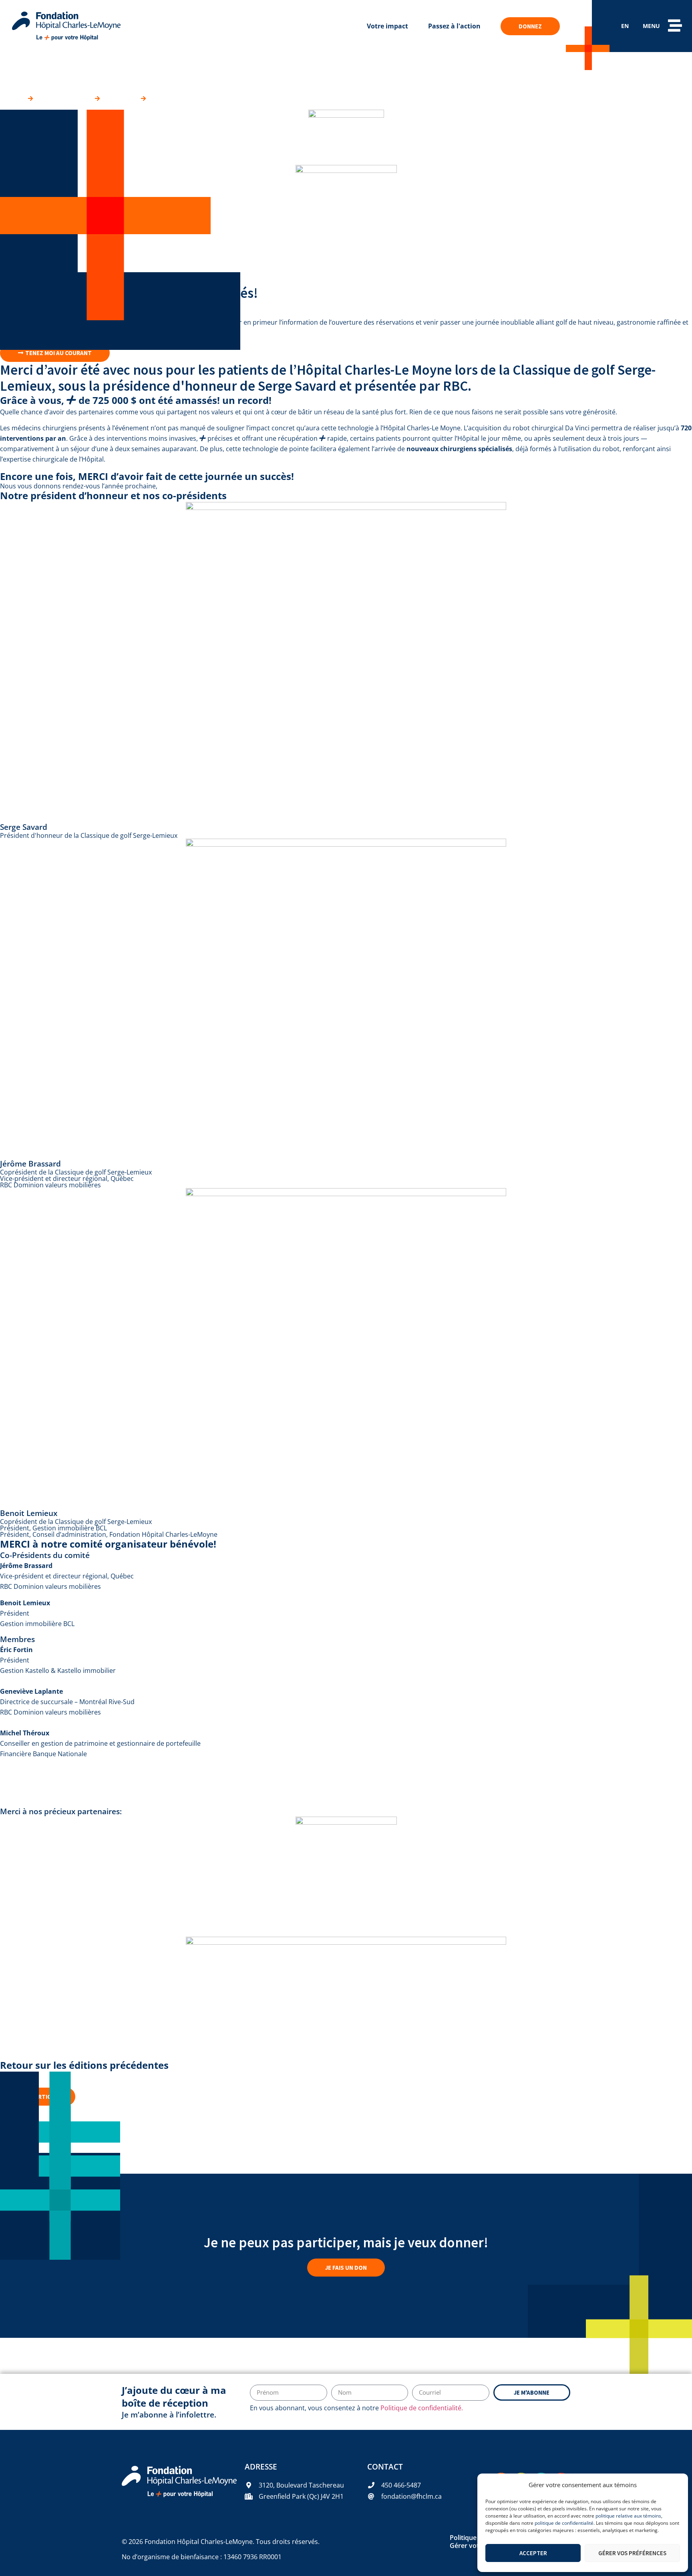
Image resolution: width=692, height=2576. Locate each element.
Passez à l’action (64, 98)
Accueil (11, 98)
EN (625, 26)
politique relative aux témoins (628, 2516)
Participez (120, 98)
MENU (651, 26)
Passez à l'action (454, 26)
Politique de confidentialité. (422, 2408)
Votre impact (387, 26)
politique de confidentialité (564, 2523)
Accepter (533, 2553)
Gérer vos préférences (632, 2553)
